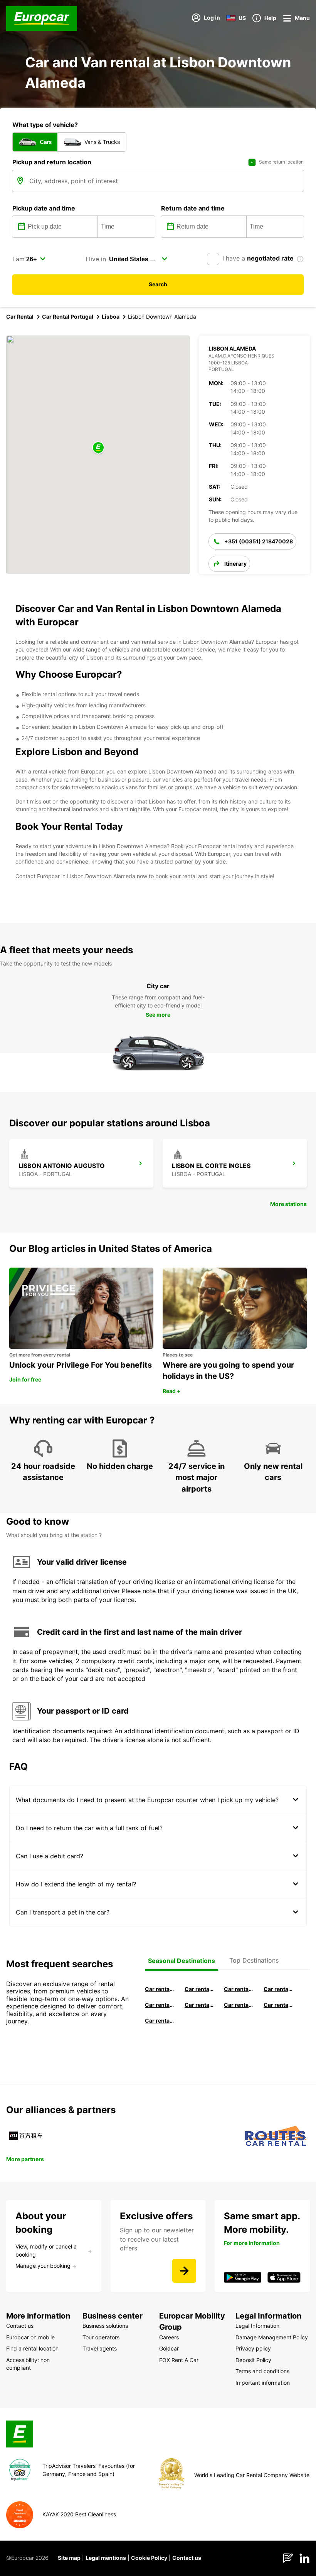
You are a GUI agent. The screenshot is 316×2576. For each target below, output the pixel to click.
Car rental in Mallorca (278, 1989)
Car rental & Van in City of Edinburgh (199, 2005)
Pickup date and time (44, 208)
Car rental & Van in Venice (160, 2005)
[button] (98, 448)
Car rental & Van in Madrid (239, 1989)
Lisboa (111, 317)
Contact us (187, 2558)
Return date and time (193, 208)
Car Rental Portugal (68, 317)
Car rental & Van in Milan (160, 1989)
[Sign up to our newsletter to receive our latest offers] (184, 2271)
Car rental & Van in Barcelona (199, 1989)
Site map (69, 2558)
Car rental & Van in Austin (278, 2005)
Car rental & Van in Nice (239, 2005)
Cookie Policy (149, 2558)
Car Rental (20, 317)
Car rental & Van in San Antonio (160, 2021)
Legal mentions (106, 2558)
